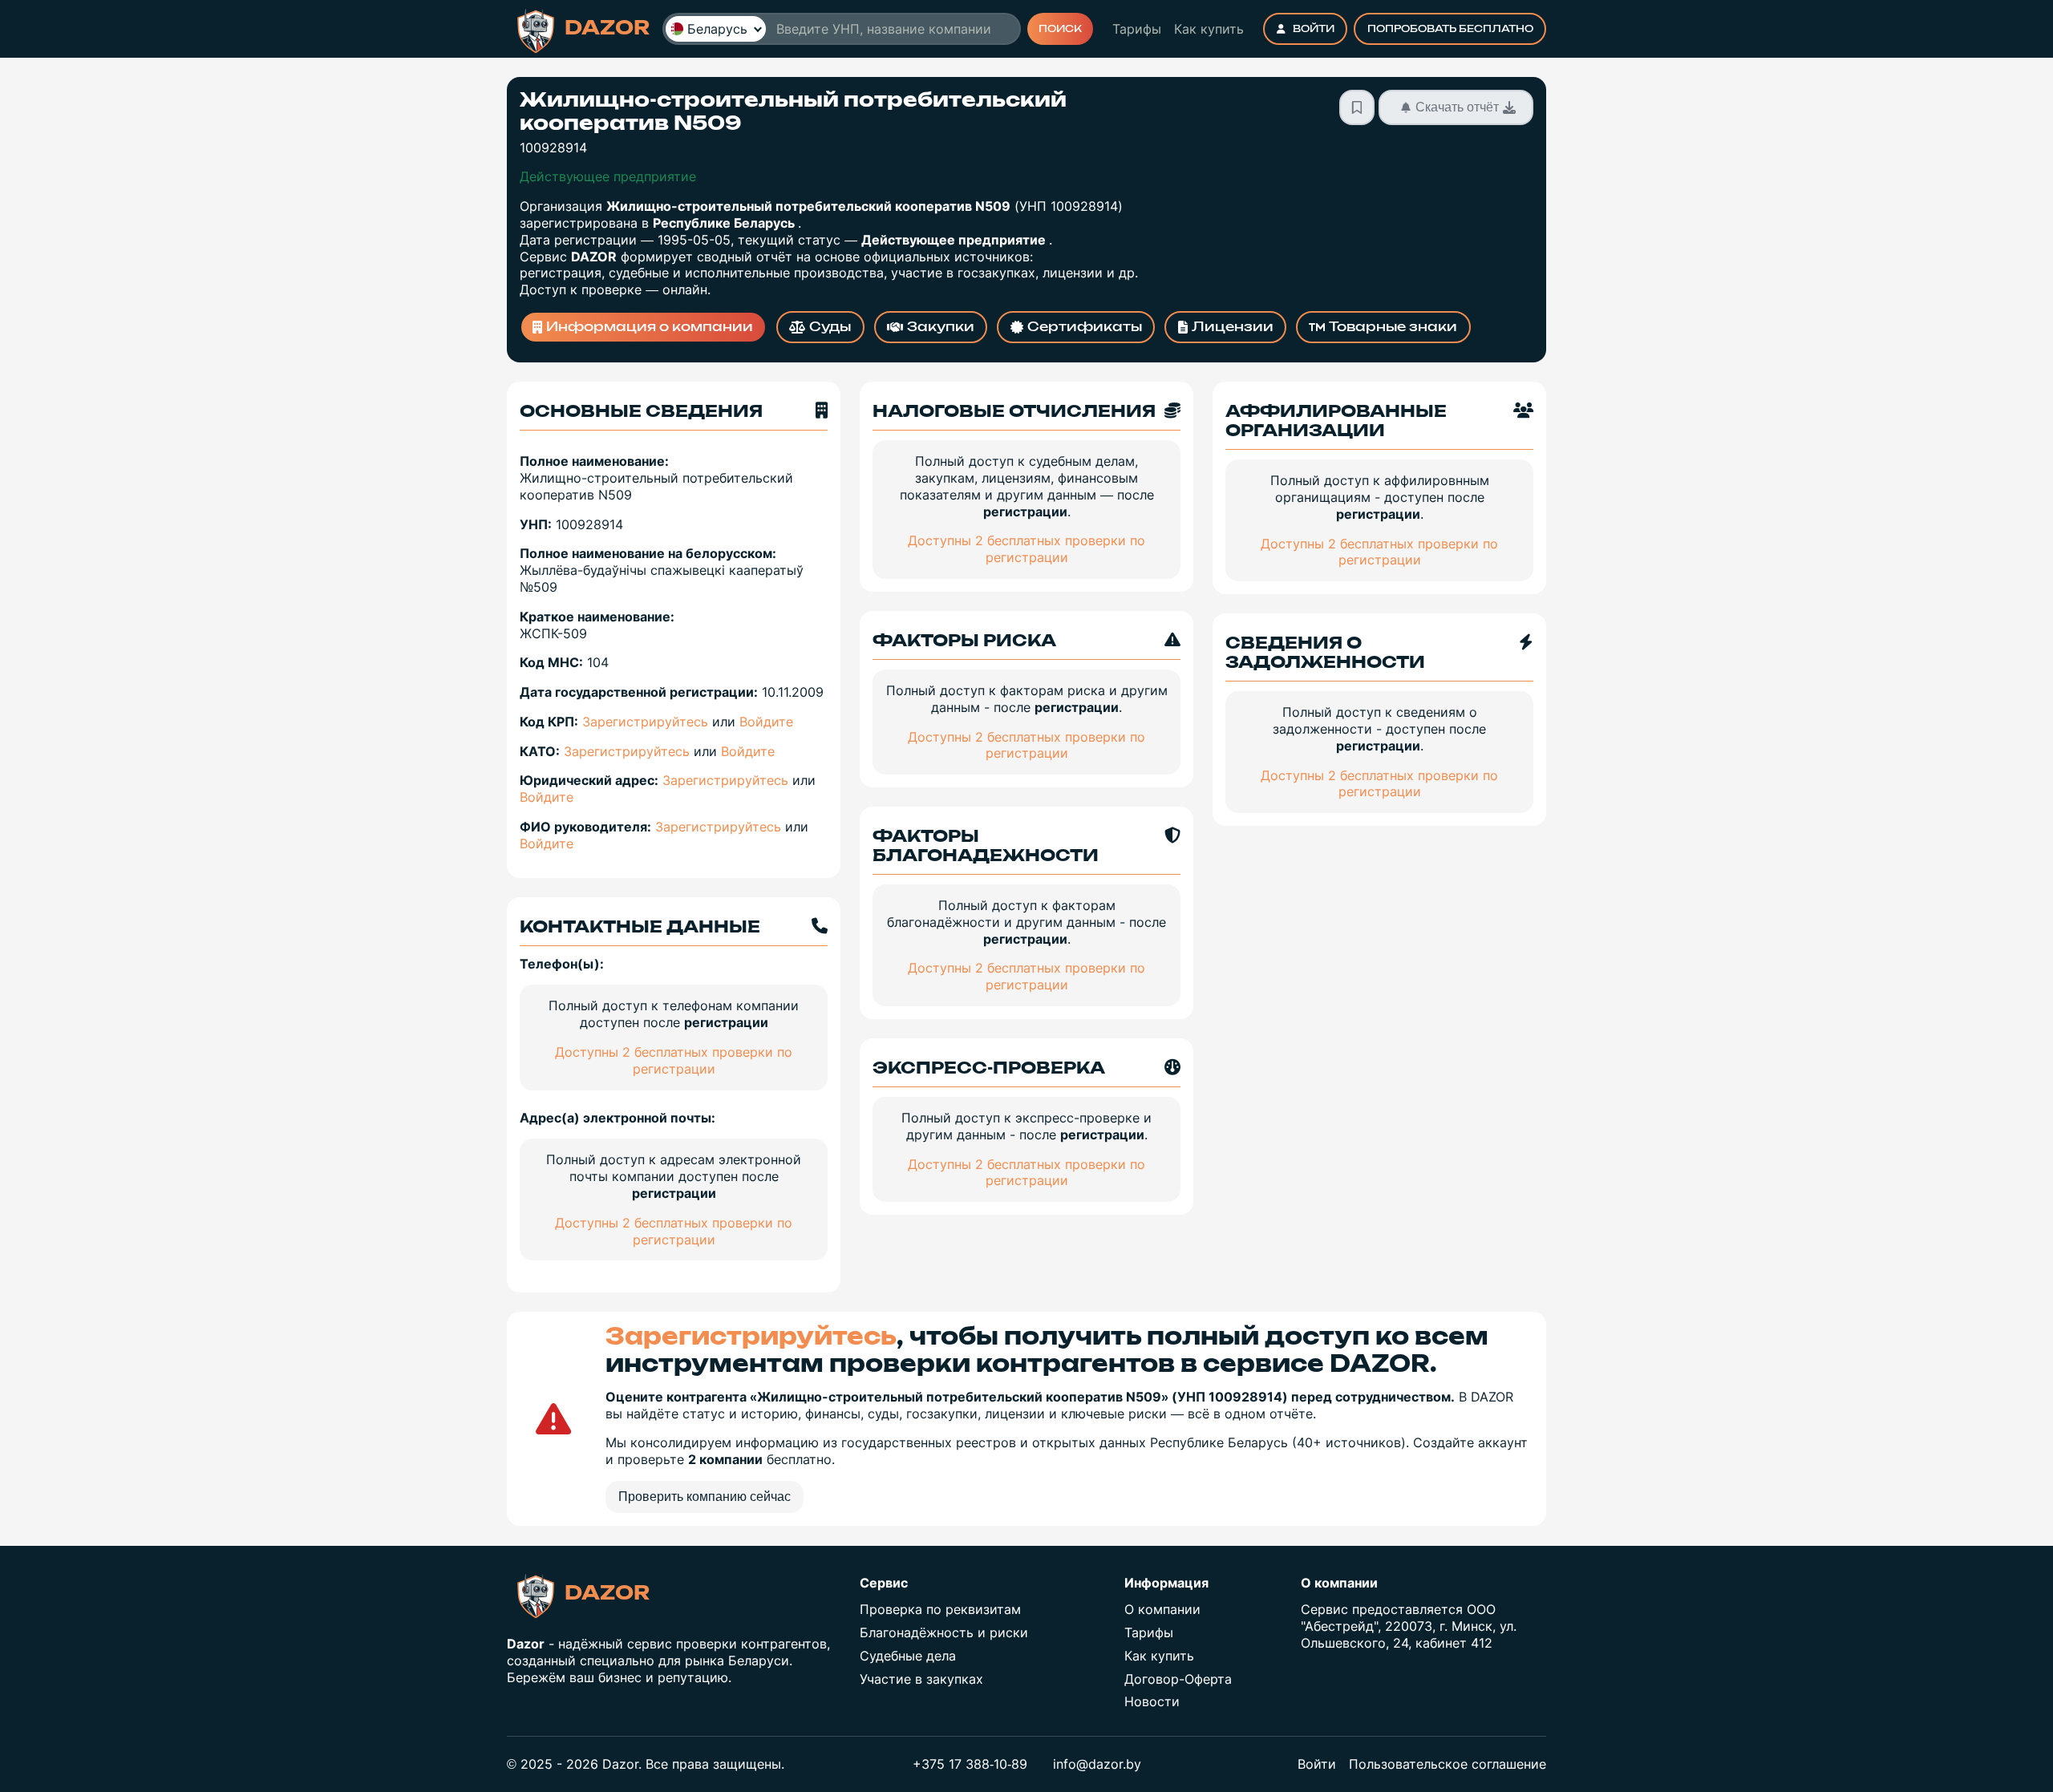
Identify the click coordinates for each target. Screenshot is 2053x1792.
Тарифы (1137, 29)
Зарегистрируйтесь (645, 722)
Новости (1152, 1701)
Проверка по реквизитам (940, 1609)
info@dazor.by (1097, 1764)
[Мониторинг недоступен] (1357, 107)
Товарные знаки (1393, 327)
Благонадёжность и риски (944, 1632)
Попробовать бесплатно (1450, 29)
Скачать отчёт (1457, 107)
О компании (1162, 1609)
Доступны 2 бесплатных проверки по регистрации (674, 1060)
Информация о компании (650, 327)
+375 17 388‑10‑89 (970, 1764)
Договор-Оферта (1178, 1679)
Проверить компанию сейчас (705, 1497)
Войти (1314, 29)
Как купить (1209, 29)
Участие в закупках (921, 1679)
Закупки (941, 327)
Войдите (766, 722)
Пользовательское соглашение (1448, 1764)
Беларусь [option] (717, 29)
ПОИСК (1060, 29)
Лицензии (1233, 327)
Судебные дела (908, 1656)
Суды (830, 327)
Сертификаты (1085, 327)
